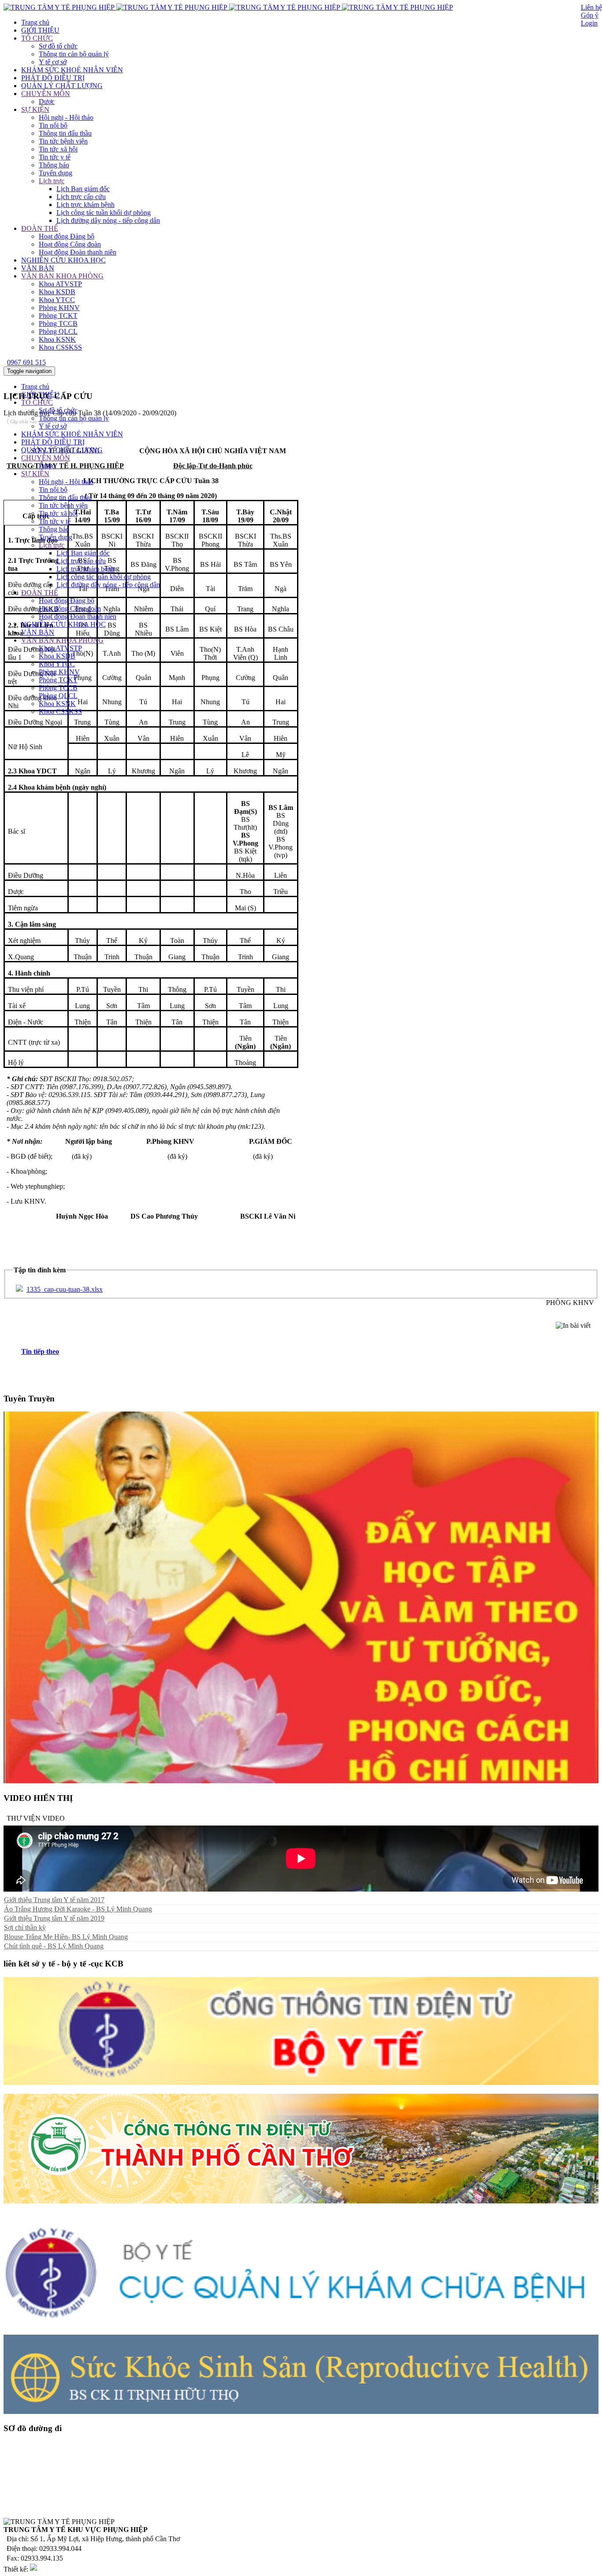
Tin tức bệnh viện (63, 141)
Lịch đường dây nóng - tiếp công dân (108, 220)
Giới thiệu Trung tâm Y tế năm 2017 (54, 1900)
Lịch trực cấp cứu (81, 197)
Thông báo (54, 165)
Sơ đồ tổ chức (58, 46)
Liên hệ (591, 7)
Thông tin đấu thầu (65, 133)
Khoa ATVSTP (60, 284)
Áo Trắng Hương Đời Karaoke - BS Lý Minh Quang (78, 1909)
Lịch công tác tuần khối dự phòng (104, 213)
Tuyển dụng (56, 173)
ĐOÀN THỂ (40, 228)
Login (589, 23)
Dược (47, 102)
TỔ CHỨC (37, 38)
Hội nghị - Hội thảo (66, 117)
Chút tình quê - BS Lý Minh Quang (54, 1946)
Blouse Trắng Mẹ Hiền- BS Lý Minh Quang (66, 1937)
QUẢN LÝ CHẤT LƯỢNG (62, 86)
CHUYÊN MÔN (46, 94)
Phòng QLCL (58, 331)
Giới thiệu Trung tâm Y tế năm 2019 (54, 1918)
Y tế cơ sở (53, 62)
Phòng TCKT (58, 316)
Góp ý (590, 15)
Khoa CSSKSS (60, 347)
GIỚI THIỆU (40, 30)
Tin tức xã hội (58, 149)
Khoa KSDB (57, 292)
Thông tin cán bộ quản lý (74, 54)
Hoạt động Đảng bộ (67, 236)
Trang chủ (35, 22)
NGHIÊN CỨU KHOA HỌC (63, 260)
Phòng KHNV (59, 308)
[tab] (310, 1352)
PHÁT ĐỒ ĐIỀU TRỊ (53, 78)
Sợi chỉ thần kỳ (25, 1927)
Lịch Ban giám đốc (83, 189)
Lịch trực (52, 181)
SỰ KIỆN (35, 109)
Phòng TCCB (58, 323)
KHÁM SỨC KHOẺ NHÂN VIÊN (72, 70)
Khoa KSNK (57, 339)
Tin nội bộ (53, 125)
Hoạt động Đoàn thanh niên (78, 252)
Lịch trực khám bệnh (85, 205)
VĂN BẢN (38, 268)
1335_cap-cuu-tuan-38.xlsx (65, 1289)
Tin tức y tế (55, 157)
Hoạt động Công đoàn (70, 244)
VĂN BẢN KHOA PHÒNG (62, 276)
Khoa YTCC (57, 300)
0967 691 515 (26, 362)
